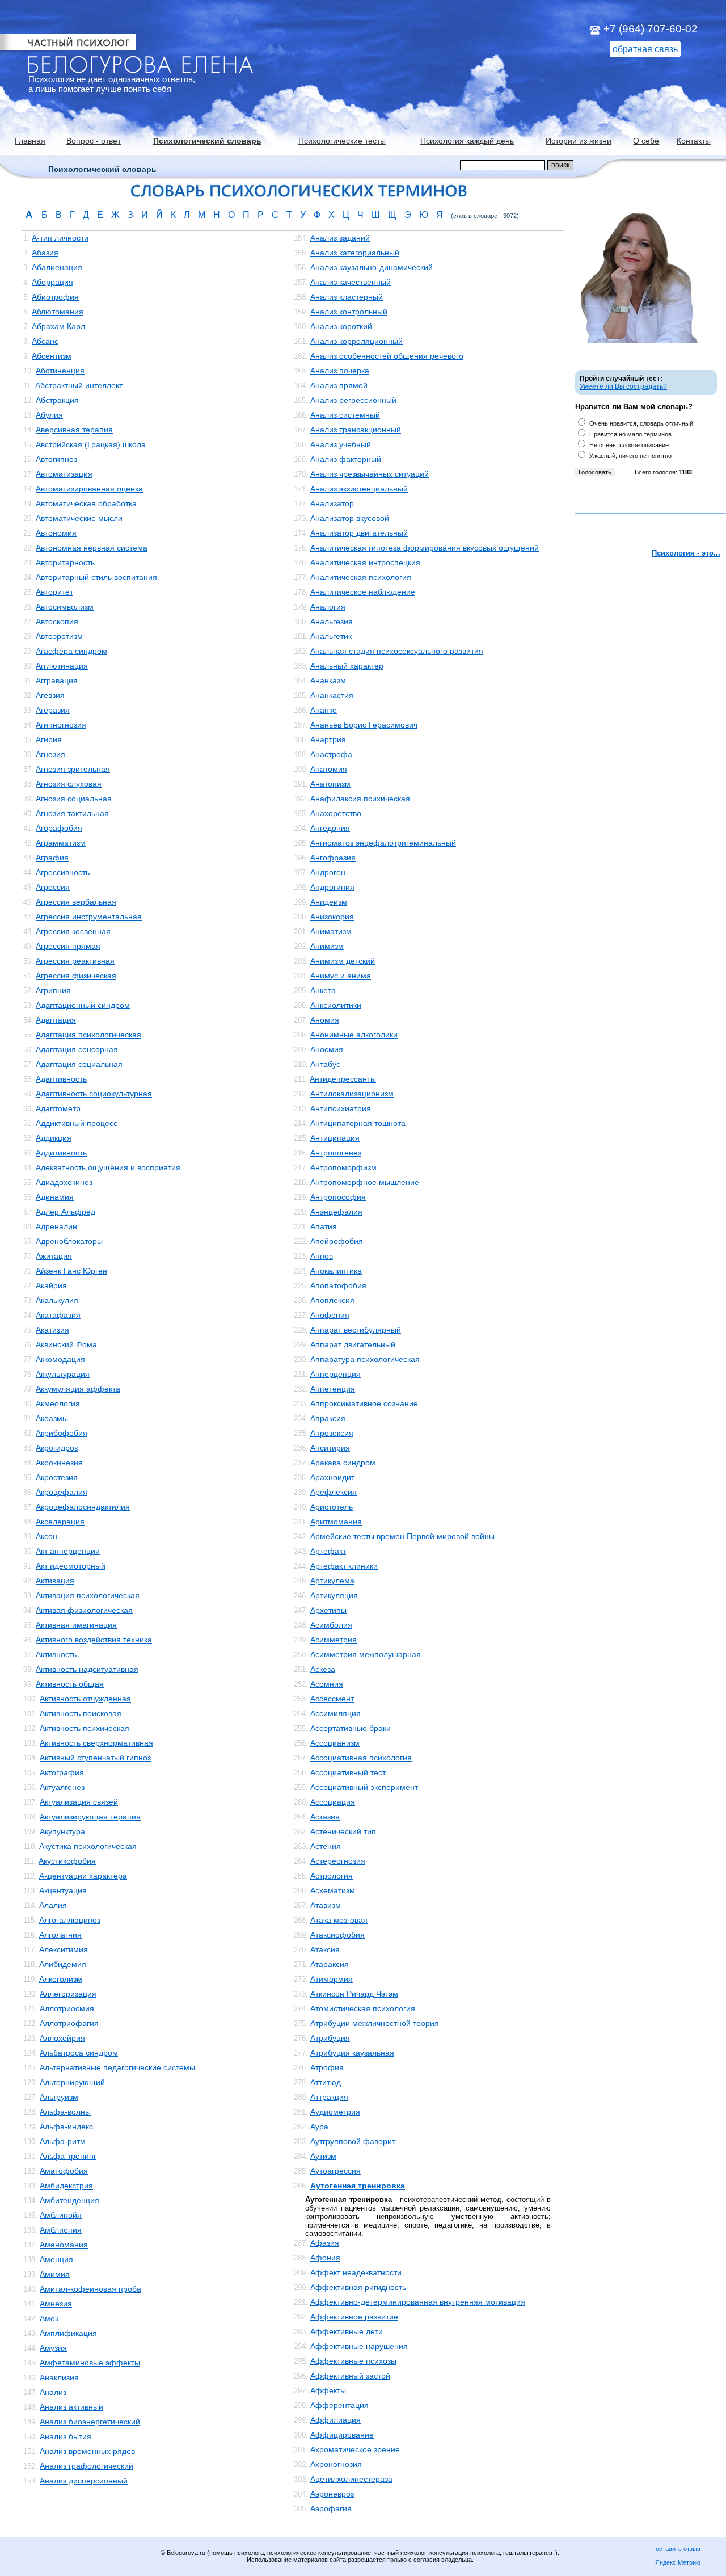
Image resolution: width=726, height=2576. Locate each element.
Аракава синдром (343, 1463)
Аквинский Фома (66, 1344)
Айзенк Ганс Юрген (71, 1271)
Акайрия (51, 1285)
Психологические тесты (342, 141)
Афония (325, 2258)
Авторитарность (65, 562)
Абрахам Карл (58, 326)
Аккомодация (60, 1359)
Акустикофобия (67, 1861)
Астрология (332, 1876)
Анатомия (329, 769)
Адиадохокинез (64, 1182)
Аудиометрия (335, 2112)
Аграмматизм (61, 843)
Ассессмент (332, 1699)
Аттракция (329, 2097)
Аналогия (328, 607)
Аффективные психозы (353, 2361)
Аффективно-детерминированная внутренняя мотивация (418, 2302)
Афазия (325, 2243)
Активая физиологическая (84, 1610)
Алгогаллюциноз (70, 1920)
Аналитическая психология (361, 577)
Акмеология (58, 1403)
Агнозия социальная (74, 799)
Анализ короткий (341, 326)
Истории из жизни (579, 141)
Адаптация (56, 1020)
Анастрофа (331, 754)
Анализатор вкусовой (350, 518)
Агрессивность (63, 872)
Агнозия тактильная (72, 813)
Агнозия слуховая (69, 784)
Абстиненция (60, 371)
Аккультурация (63, 1374)
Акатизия (52, 1330)
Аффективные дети (347, 2331)
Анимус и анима (341, 976)
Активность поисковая (81, 1713)
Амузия (53, 2348)
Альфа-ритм (63, 2141)
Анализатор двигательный (359, 533)
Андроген (328, 872)
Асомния (327, 1684)
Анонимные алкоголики (354, 1035)
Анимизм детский (343, 961)
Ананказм (328, 680)
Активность (56, 1654)
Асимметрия (334, 1640)
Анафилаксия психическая (360, 799)
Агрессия (53, 887)
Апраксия (328, 1418)
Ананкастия (332, 695)
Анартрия (328, 739)
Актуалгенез (62, 1787)
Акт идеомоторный (71, 1566)
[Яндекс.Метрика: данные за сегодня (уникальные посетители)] (678, 2563)
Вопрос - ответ (94, 141)
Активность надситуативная (87, 1669)
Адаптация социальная (79, 1064)
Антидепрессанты (343, 1079)
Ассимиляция (335, 1713)
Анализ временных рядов (87, 2451)
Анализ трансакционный (356, 430)
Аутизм (323, 2156)
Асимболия (331, 1625)
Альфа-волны (65, 2112)
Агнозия (50, 754)
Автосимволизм (65, 607)
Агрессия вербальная (76, 902)
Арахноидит (332, 1477)
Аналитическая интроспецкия (365, 562)
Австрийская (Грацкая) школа (91, 444)
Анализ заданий (340, 238)
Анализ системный (345, 415)
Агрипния (53, 990)
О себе (646, 141)
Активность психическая (85, 1728)
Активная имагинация (76, 1625)
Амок (49, 2318)
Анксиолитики (336, 1005)
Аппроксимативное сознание (364, 1403)
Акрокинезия (59, 1463)
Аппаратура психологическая (365, 1359)
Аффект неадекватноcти (356, 2272)
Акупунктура (62, 1831)
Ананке (324, 710)
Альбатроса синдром (79, 2053)
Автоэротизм (59, 636)
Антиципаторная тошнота (358, 1123)
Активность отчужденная (85, 1699)
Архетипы (328, 1610)
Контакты (694, 141)
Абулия (49, 415)
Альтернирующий (72, 2082)
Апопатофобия (338, 1285)
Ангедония (330, 828)
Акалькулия (57, 1300)
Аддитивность (61, 1153)
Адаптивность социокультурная (94, 1094)
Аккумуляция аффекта (78, 1389)
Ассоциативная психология (361, 1758)
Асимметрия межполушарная (366, 1654)
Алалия (53, 1905)
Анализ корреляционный (356, 341)
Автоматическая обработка (86, 503)
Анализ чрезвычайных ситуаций (370, 474)
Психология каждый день (467, 141)
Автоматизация (64, 474)
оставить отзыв (678, 2549)
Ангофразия (333, 858)
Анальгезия (332, 621)
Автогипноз (56, 459)
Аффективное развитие (354, 2317)
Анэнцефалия (336, 1212)
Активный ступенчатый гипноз (95, 1758)
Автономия (56, 533)
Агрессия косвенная (73, 931)
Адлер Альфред (66, 1212)
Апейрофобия (337, 1241)
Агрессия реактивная (75, 961)
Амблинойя (61, 2215)
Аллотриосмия (67, 2008)
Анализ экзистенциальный (359, 489)
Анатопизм (330, 784)
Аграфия (52, 858)
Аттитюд (326, 2082)
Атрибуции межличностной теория (375, 2023)
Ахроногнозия (336, 2464)
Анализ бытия (66, 2436)
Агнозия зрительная (73, 769)
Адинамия (55, 1197)
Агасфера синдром (71, 651)
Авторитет (54, 592)
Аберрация (52, 282)
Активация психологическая (88, 1595)
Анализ (53, 2392)
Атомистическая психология (363, 2008)
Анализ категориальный (355, 253)
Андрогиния (332, 887)
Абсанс (45, 341)
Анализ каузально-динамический (372, 267)
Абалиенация (57, 267)
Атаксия (325, 1949)
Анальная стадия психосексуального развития (397, 651)
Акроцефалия (62, 1492)
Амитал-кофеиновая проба (90, 2289)
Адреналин (56, 1226)
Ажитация (54, 1256)
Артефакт (328, 1551)
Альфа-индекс (66, 2127)
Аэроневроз (332, 2494)
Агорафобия (59, 828)
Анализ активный (71, 2407)
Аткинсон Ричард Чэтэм (354, 1994)
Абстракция (57, 400)
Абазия (45, 253)
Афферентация (339, 2405)
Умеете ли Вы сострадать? (623, 386)
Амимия (55, 2274)
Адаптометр (58, 1108)
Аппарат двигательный (353, 1344)
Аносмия (327, 1049)
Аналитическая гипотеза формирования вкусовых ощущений (425, 548)
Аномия (325, 1020)
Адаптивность (61, 1079)
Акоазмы (52, 1418)
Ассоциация (333, 1802)
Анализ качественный (351, 282)
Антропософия (338, 1197)
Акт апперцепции (68, 1551)
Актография (62, 1772)
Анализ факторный (346, 459)
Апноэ (322, 1256)
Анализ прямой (339, 385)
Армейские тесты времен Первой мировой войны (402, 1536)
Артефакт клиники (344, 1566)
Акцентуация (63, 1890)
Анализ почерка (340, 371)
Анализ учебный (341, 444)
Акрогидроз (57, 1448)
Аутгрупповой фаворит (353, 2141)
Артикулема (332, 1581)
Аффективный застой (350, 2376)
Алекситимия (64, 1949)
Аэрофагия (331, 2508)
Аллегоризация (68, 1994)
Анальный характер (347, 666)
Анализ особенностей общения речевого (387, 356)
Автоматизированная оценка (89, 489)
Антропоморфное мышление (365, 1182)
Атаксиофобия (337, 1935)
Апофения (330, 1315)
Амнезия (56, 2304)
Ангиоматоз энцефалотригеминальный (383, 843)
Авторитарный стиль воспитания (96, 577)
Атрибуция (330, 2038)
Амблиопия (61, 2230)
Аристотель (332, 1507)
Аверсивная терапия (74, 430)
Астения (326, 1846)
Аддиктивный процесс (77, 1123)
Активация (55, 1581)
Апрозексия (332, 1433)
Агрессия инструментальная (89, 917)
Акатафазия (58, 1315)
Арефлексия (334, 1492)
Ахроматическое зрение (355, 2449)
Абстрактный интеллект (79, 385)
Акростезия (57, 1477)
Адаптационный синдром (83, 1005)
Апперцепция (335, 1374)
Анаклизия (59, 2377)
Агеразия (53, 710)
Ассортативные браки (351, 1728)
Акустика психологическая (88, 1846)
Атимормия (332, 1979)
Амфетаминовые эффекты (90, 2363)
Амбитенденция (69, 2200)
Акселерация (60, 1522)
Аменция (56, 2259)
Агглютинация (62, 666)
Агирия (49, 739)
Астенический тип (343, 1831)
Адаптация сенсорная (77, 1049)
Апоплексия (332, 1300)
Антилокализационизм (352, 1094)
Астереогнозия (338, 1861)
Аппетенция (333, 1389)
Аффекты (328, 2390)
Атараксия (330, 1964)
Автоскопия (57, 621)
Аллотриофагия (69, 2023)
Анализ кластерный (347, 297)
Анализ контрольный (349, 312)
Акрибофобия (62, 1433)
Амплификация (68, 2333)
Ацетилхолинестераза (351, 2479)
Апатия (324, 1226)
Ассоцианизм (335, 1743)
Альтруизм (59, 2097)
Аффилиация (335, 2420)
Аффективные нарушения (359, 2346)
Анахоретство (336, 813)
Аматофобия (64, 2171)
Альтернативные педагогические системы (117, 2067)
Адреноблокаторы (69, 1241)
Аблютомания (58, 312)
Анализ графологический (86, 2466)
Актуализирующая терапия (90, 1817)
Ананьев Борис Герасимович (364, 725)
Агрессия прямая (68, 946)
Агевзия (50, 695)
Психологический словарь (207, 141)
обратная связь (645, 49)
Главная (30, 141)
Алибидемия (63, 1964)
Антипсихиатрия (341, 1108)
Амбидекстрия (66, 2186)
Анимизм (327, 946)
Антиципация (335, 1138)
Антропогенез (336, 1153)
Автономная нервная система (92, 548)
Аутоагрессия (335, 2171)
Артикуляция (334, 1595)
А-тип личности (60, 238)
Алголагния (60, 1935)
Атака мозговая (339, 1920)
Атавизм (326, 1905)
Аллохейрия (62, 2038)
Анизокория (332, 917)
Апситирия (330, 1448)
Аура (319, 2127)
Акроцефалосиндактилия (83, 1507)
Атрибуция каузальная (352, 2053)
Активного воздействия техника (94, 1640)
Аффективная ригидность (358, 2287)
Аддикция (54, 1138)
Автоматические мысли (79, 518)
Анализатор (332, 503)
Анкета (323, 990)
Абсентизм (52, 356)
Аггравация (57, 680)
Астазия (325, 1817)
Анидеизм (329, 902)
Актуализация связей (79, 1802)
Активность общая (70, 1684)
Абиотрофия (55, 297)
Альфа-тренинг (68, 2156)
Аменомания (64, 2245)
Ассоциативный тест (348, 1772)
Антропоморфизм (343, 1167)
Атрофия (327, 2067)
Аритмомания (336, 1522)
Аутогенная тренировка (358, 2186)
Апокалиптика (336, 1271)
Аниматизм (331, 931)
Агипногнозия (61, 725)
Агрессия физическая (76, 976)
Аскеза (323, 1669)
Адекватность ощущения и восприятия (108, 1167)
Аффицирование (342, 2435)
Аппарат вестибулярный (356, 1330)
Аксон (47, 1536)
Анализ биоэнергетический (90, 2422)
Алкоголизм (61, 1979)
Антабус (325, 1064)
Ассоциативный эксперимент (364, 1787)
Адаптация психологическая (88, 1035)
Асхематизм (333, 1890)
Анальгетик (331, 636)
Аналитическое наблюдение (363, 592)
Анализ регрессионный (353, 400)
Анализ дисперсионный (84, 2481)
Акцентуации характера (83, 1876)
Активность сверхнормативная (96, 1743)
